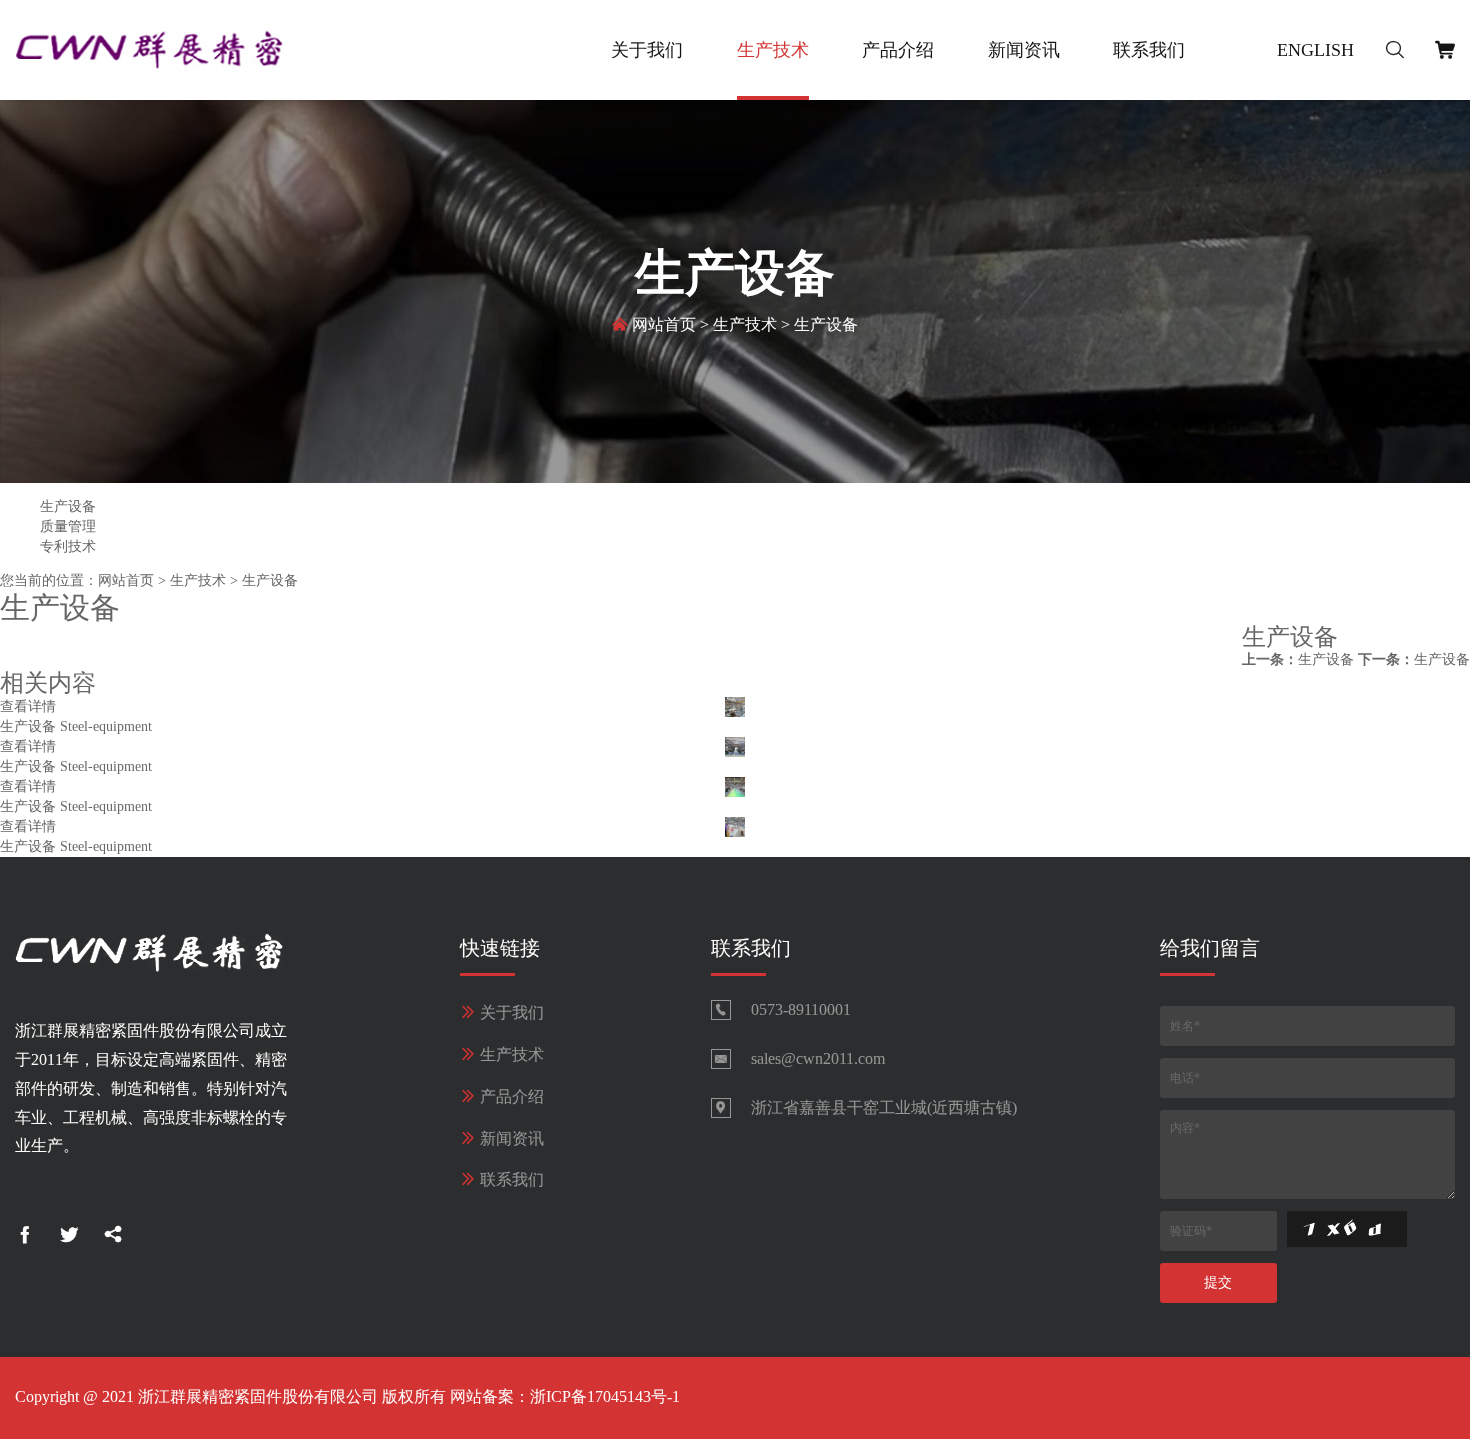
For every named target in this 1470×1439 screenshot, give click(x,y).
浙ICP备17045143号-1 (605, 1396)
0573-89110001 (801, 1009)
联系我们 (1149, 50)
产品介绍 (898, 50)
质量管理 (68, 526)
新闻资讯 (1024, 50)
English (1315, 50)
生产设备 (826, 324)
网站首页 (664, 324)
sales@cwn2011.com (818, 1058)
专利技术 (68, 546)
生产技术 (773, 50)
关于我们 (647, 50)
